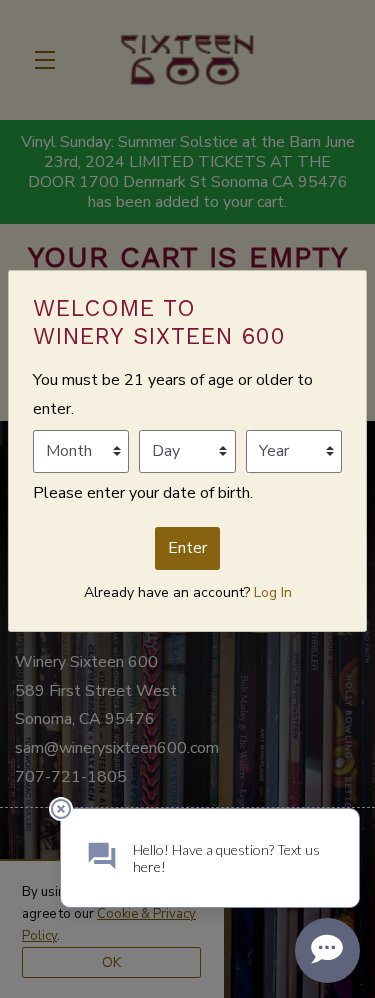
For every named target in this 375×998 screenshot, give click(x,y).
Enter (187, 548)
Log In (273, 592)
